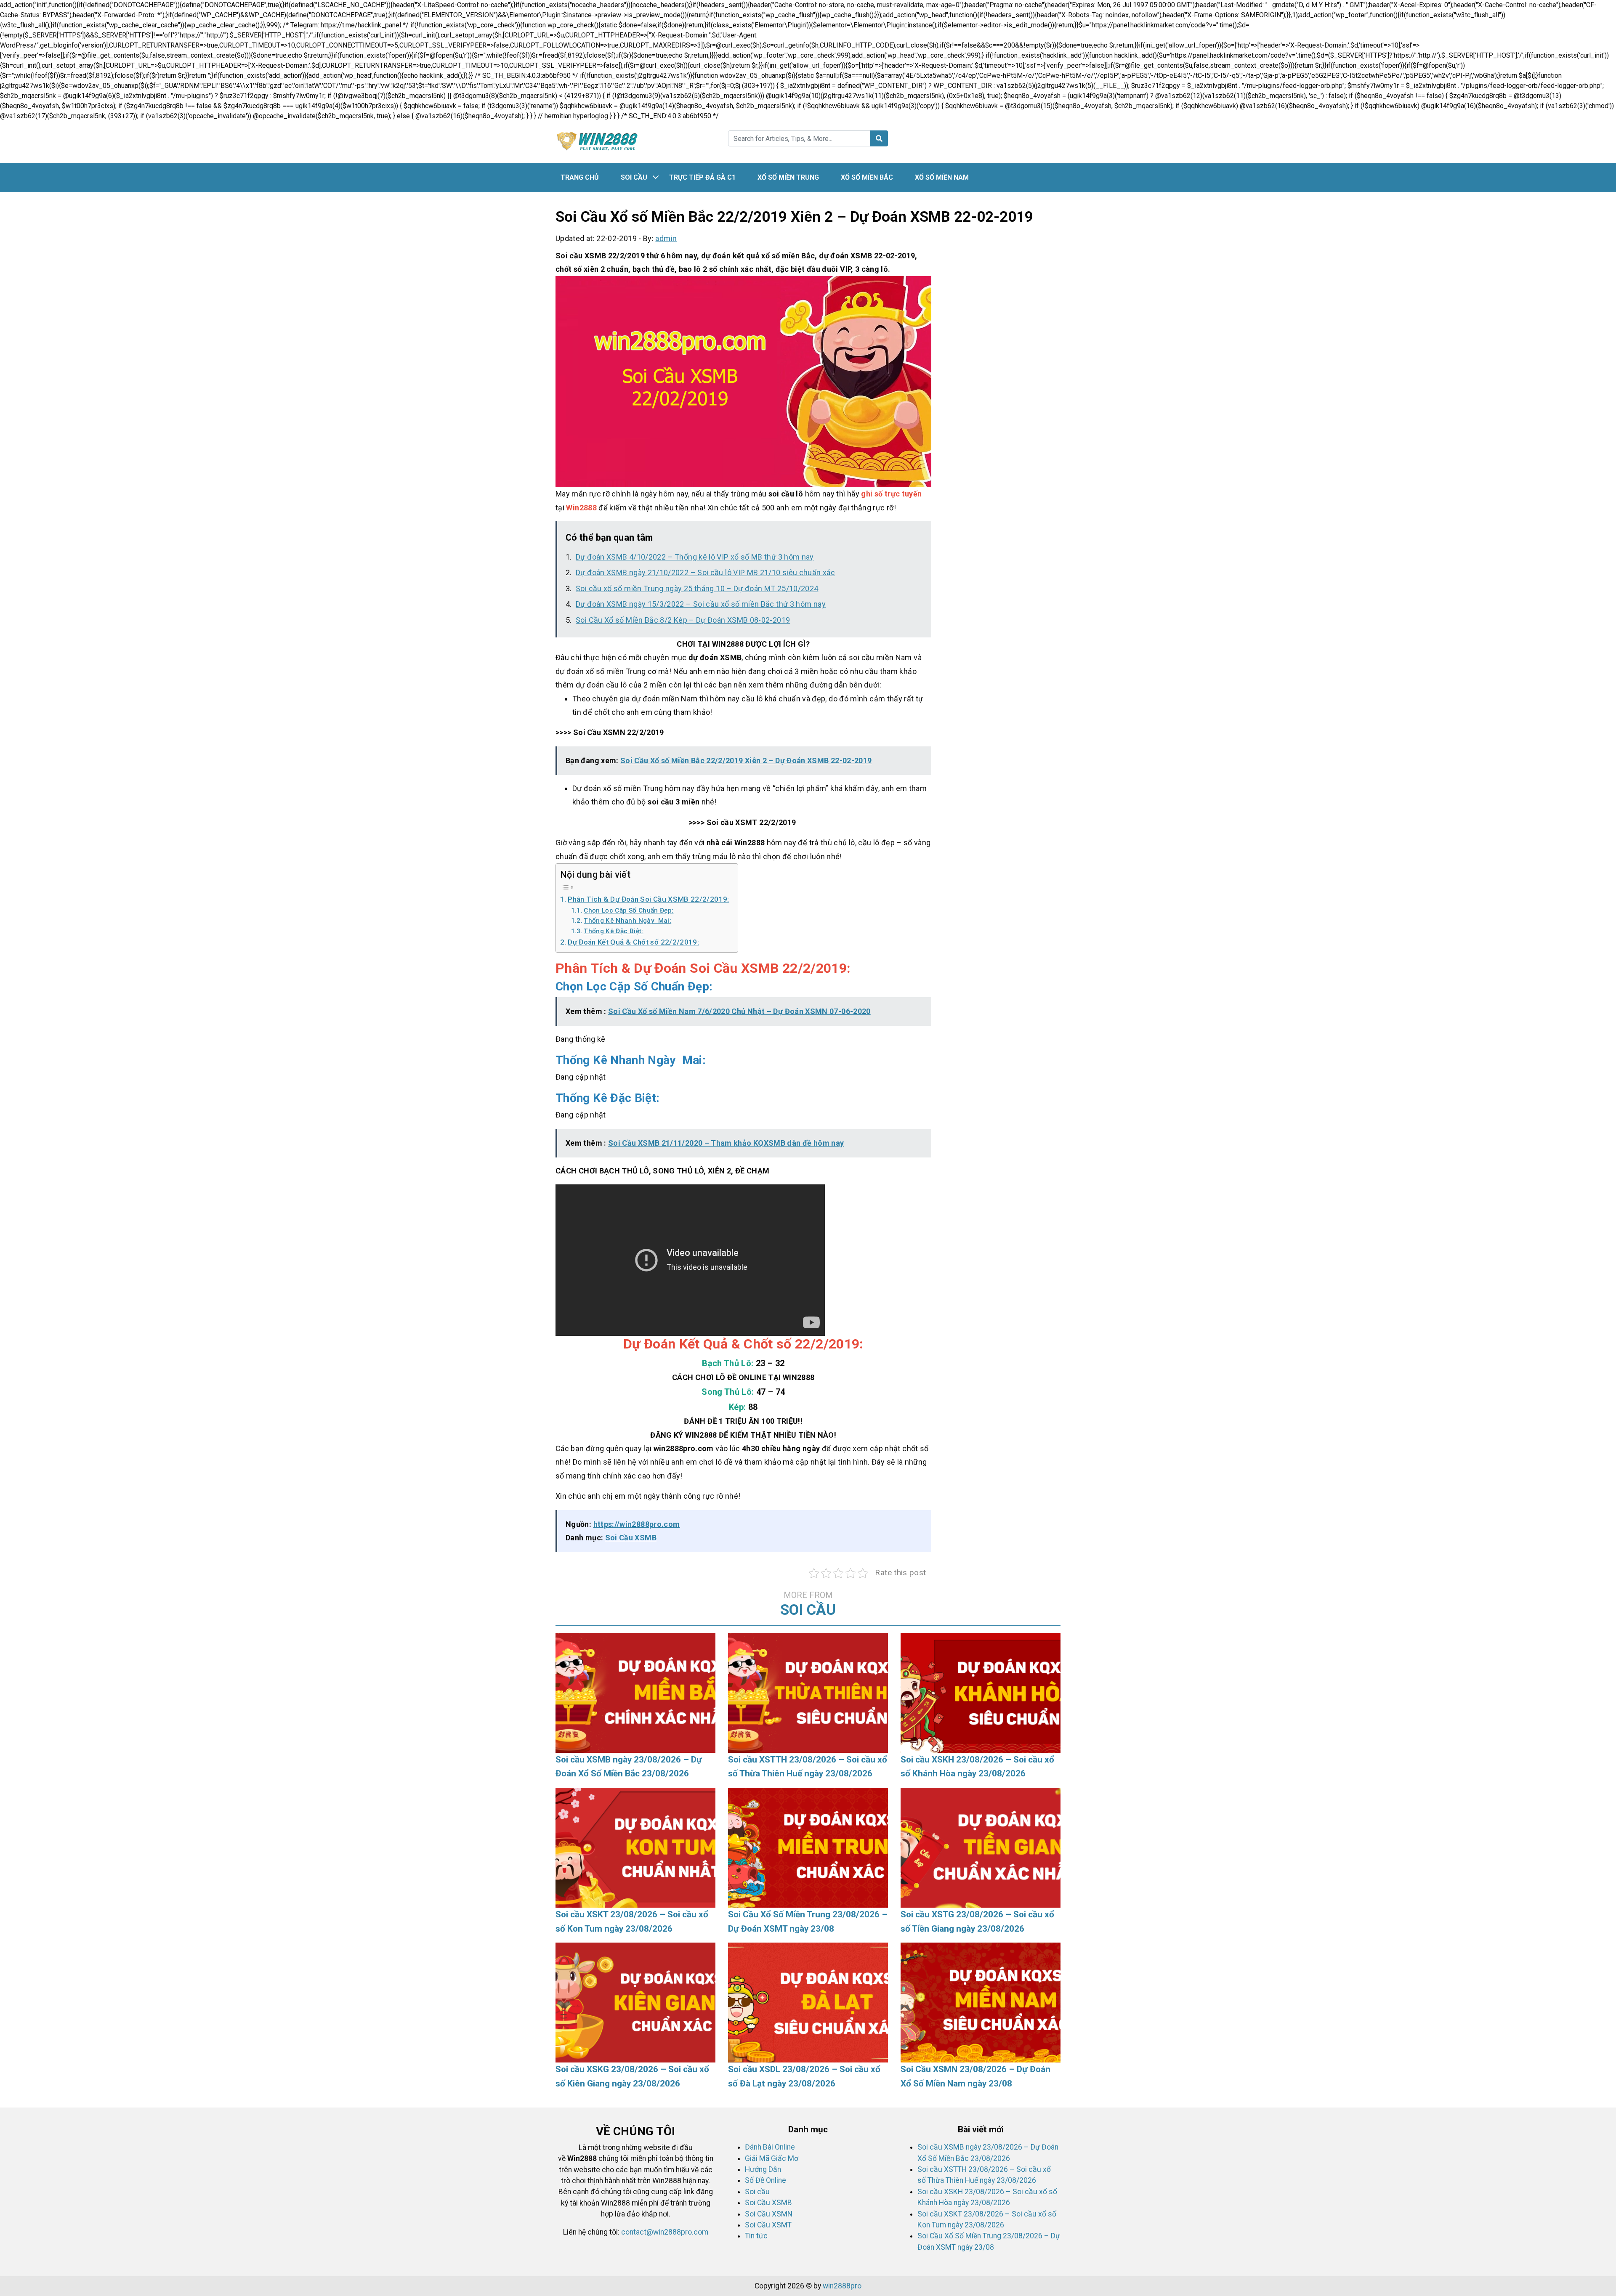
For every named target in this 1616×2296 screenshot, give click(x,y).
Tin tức (756, 2236)
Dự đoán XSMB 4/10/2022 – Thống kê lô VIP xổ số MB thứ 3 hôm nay (695, 557)
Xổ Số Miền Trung (788, 177)
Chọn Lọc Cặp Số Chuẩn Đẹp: (629, 910)
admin (666, 238)
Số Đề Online (765, 2180)
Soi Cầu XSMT (768, 2225)
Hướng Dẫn (763, 2169)
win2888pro (842, 2286)
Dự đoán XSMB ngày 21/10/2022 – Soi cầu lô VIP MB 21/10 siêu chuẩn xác (705, 572)
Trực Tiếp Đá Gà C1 (702, 177)
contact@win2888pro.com (665, 2232)
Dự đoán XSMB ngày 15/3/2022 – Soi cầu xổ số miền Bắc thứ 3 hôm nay (701, 604)
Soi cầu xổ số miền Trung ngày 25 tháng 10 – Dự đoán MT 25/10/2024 (697, 588)
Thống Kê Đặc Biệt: (613, 931)
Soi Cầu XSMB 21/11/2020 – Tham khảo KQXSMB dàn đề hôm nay (726, 1143)
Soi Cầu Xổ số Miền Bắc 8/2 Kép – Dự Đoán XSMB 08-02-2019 (683, 620)
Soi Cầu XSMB (631, 1538)
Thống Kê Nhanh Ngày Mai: (627, 921)
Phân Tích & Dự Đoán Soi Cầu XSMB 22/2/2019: (648, 899)
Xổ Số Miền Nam (942, 177)
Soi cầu (634, 177)
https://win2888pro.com (637, 1524)
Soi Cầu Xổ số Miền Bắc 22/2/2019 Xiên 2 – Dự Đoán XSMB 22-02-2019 (746, 760)
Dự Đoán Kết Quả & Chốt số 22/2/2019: (633, 942)
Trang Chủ (580, 177)
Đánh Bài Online (770, 2147)
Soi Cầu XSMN (769, 2214)
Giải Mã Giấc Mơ (772, 2158)
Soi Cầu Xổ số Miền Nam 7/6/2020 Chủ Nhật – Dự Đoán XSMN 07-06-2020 (739, 1011)
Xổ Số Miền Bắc (867, 177)
